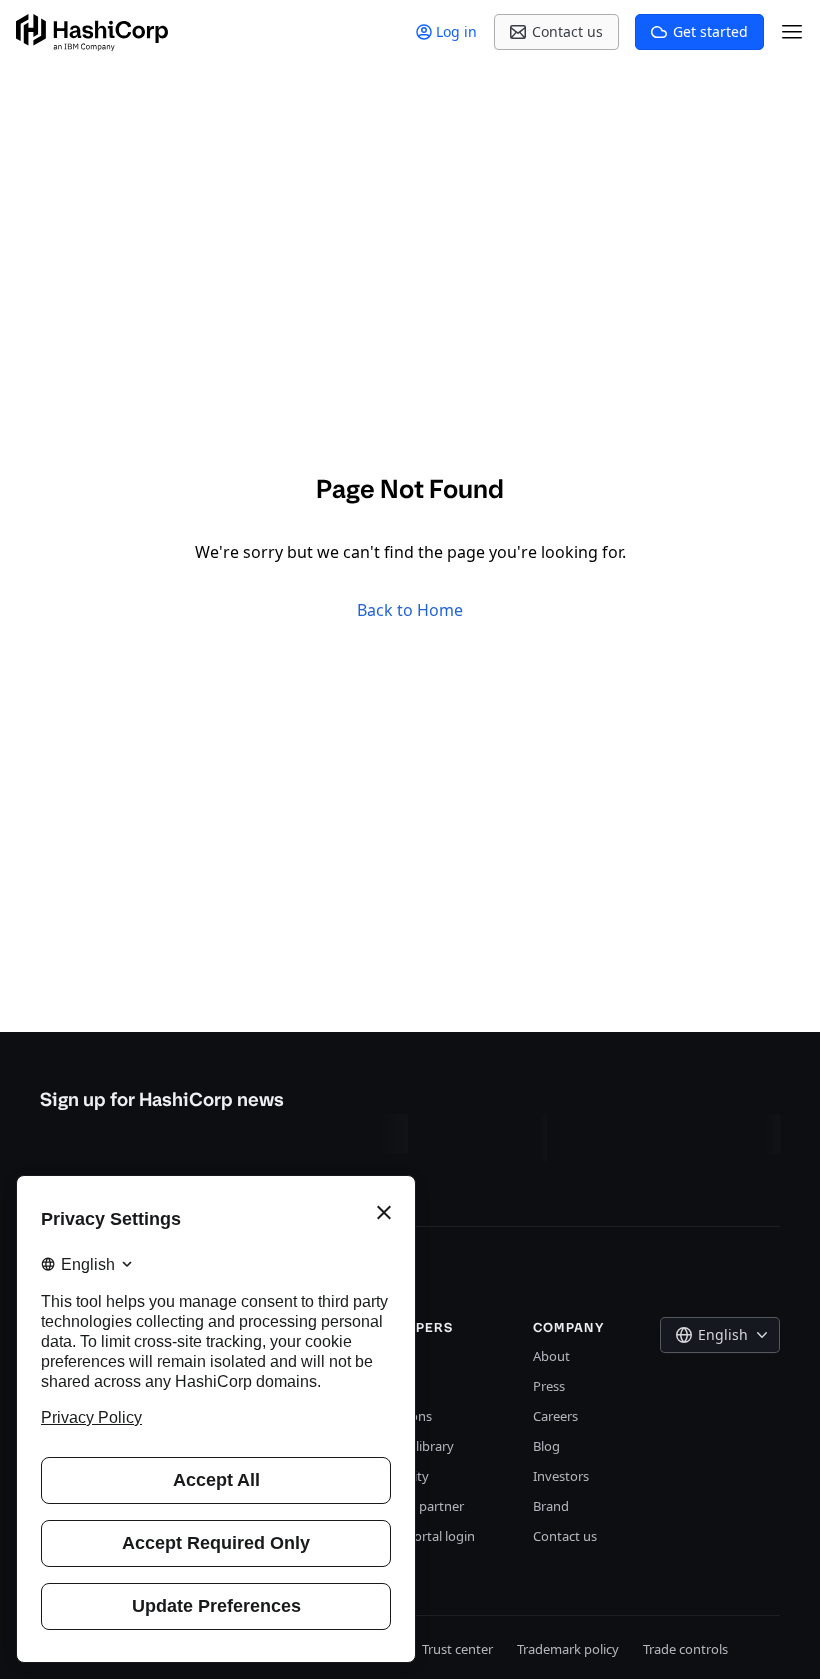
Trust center (457, 1649)
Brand (551, 1506)
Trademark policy (568, 1649)
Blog (546, 1446)
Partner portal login (416, 1536)
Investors (561, 1476)
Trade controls (685, 1649)
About (551, 1356)
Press (549, 1386)
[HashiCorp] (92, 32)
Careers (555, 1416)
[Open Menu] (792, 32)
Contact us (565, 1536)
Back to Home (410, 610)
